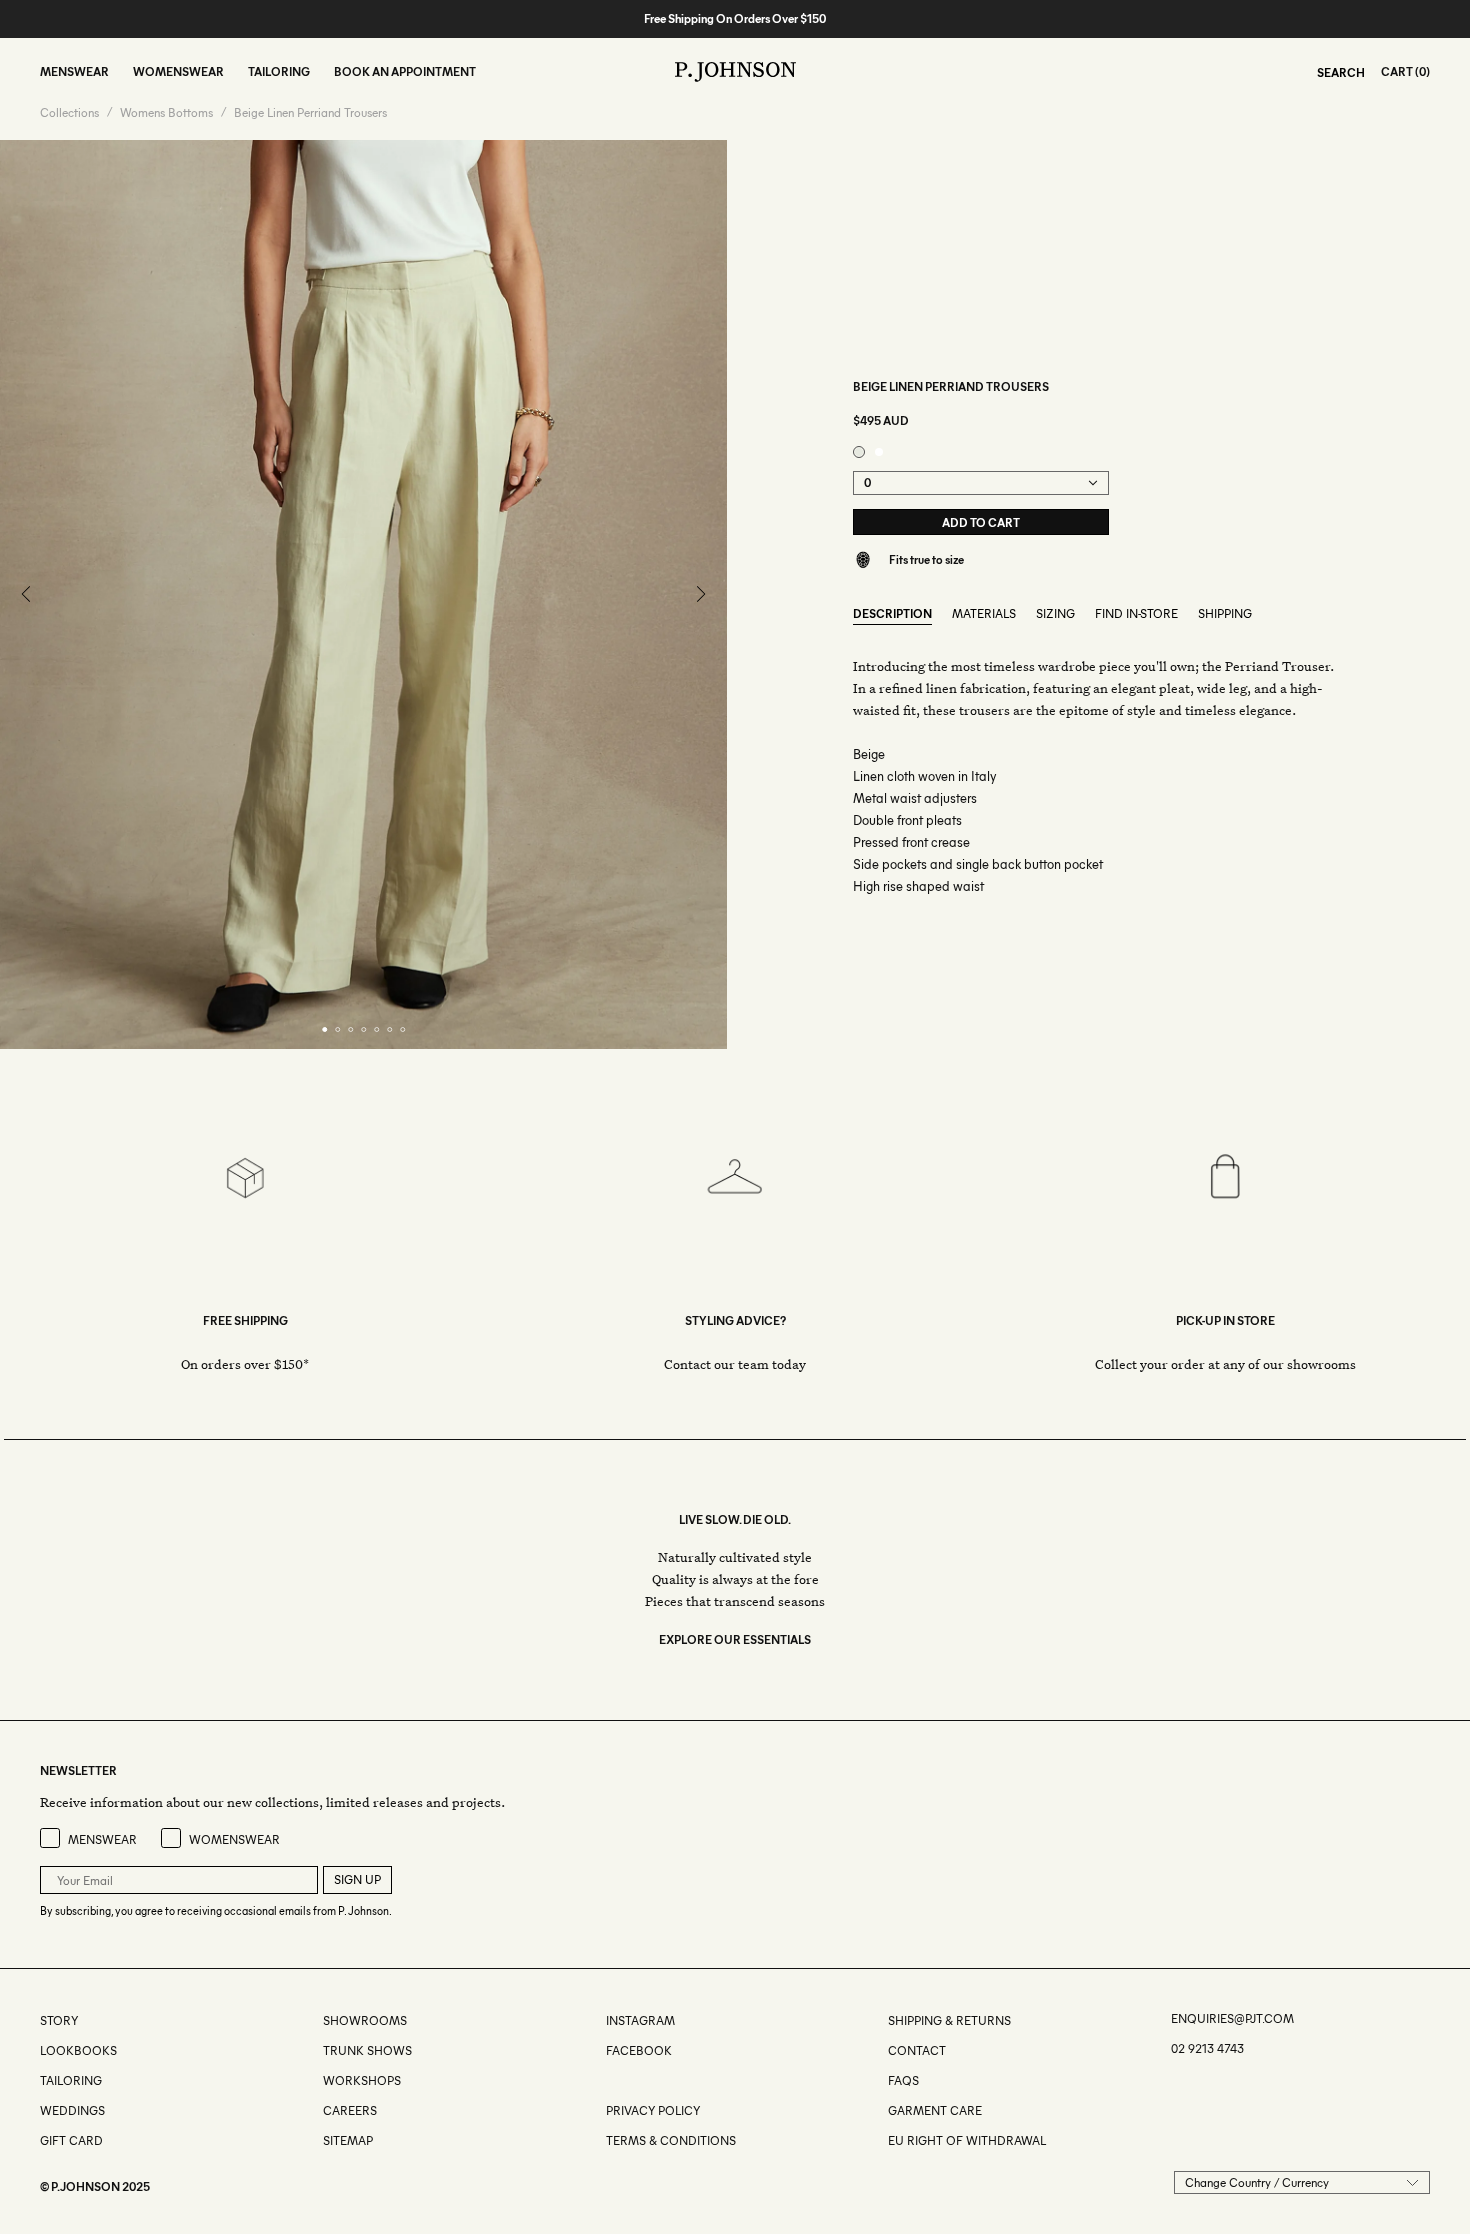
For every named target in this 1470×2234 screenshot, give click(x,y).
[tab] (324, 1029)
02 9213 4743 (1207, 2048)
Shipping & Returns (949, 2020)
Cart (1397, 71)
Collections (69, 113)
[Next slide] (699, 594)
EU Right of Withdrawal (967, 2140)
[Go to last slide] (27, 594)
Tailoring (71, 2080)
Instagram (640, 2020)
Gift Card (71, 2140)
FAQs (903, 2080)
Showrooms (365, 2020)
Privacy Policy (653, 2110)
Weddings (72, 2110)
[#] (607, 2080)
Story (59, 2020)
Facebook (639, 2050)
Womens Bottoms (166, 113)
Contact (917, 2050)
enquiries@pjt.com (1232, 2018)
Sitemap (348, 2140)
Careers (350, 2110)
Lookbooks (78, 2050)
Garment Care (935, 2110)
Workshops (362, 2080)
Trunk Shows (367, 2050)
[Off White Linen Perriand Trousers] (879, 452)
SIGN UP (357, 1879)
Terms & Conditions (671, 2140)
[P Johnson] (735, 72)
